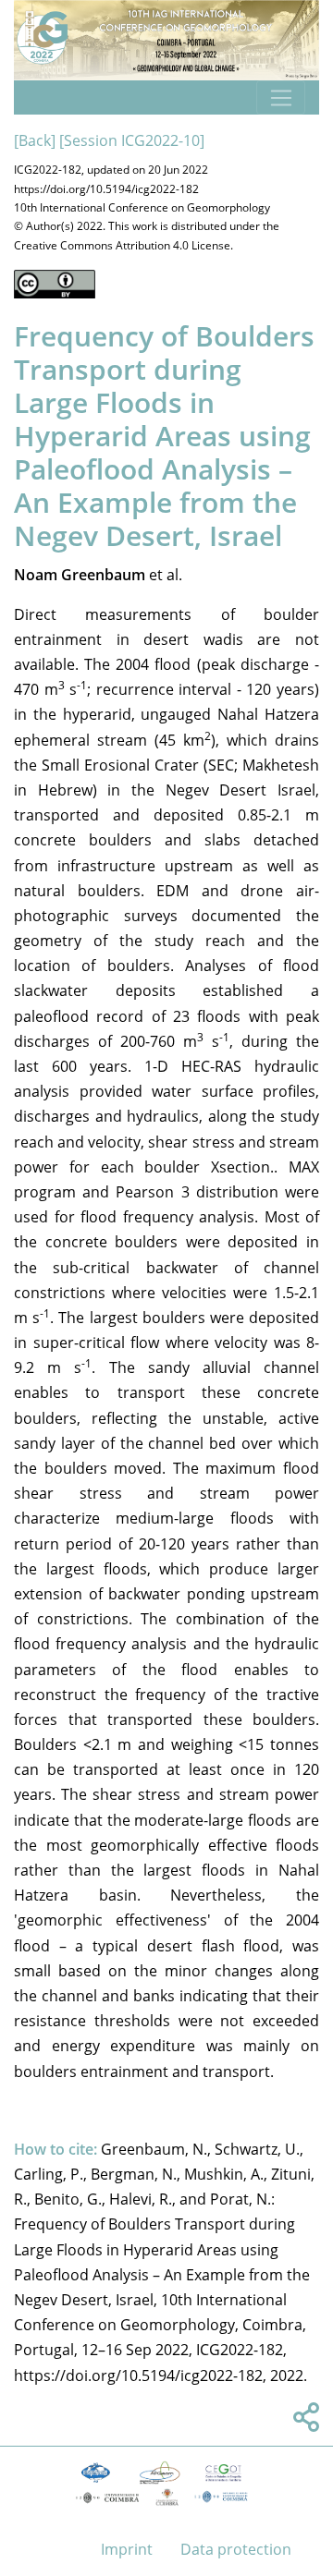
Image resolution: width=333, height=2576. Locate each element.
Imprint (127, 2549)
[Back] (35, 140)
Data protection (236, 2549)
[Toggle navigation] (281, 98)
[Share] (303, 2423)
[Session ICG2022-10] (132, 140)
